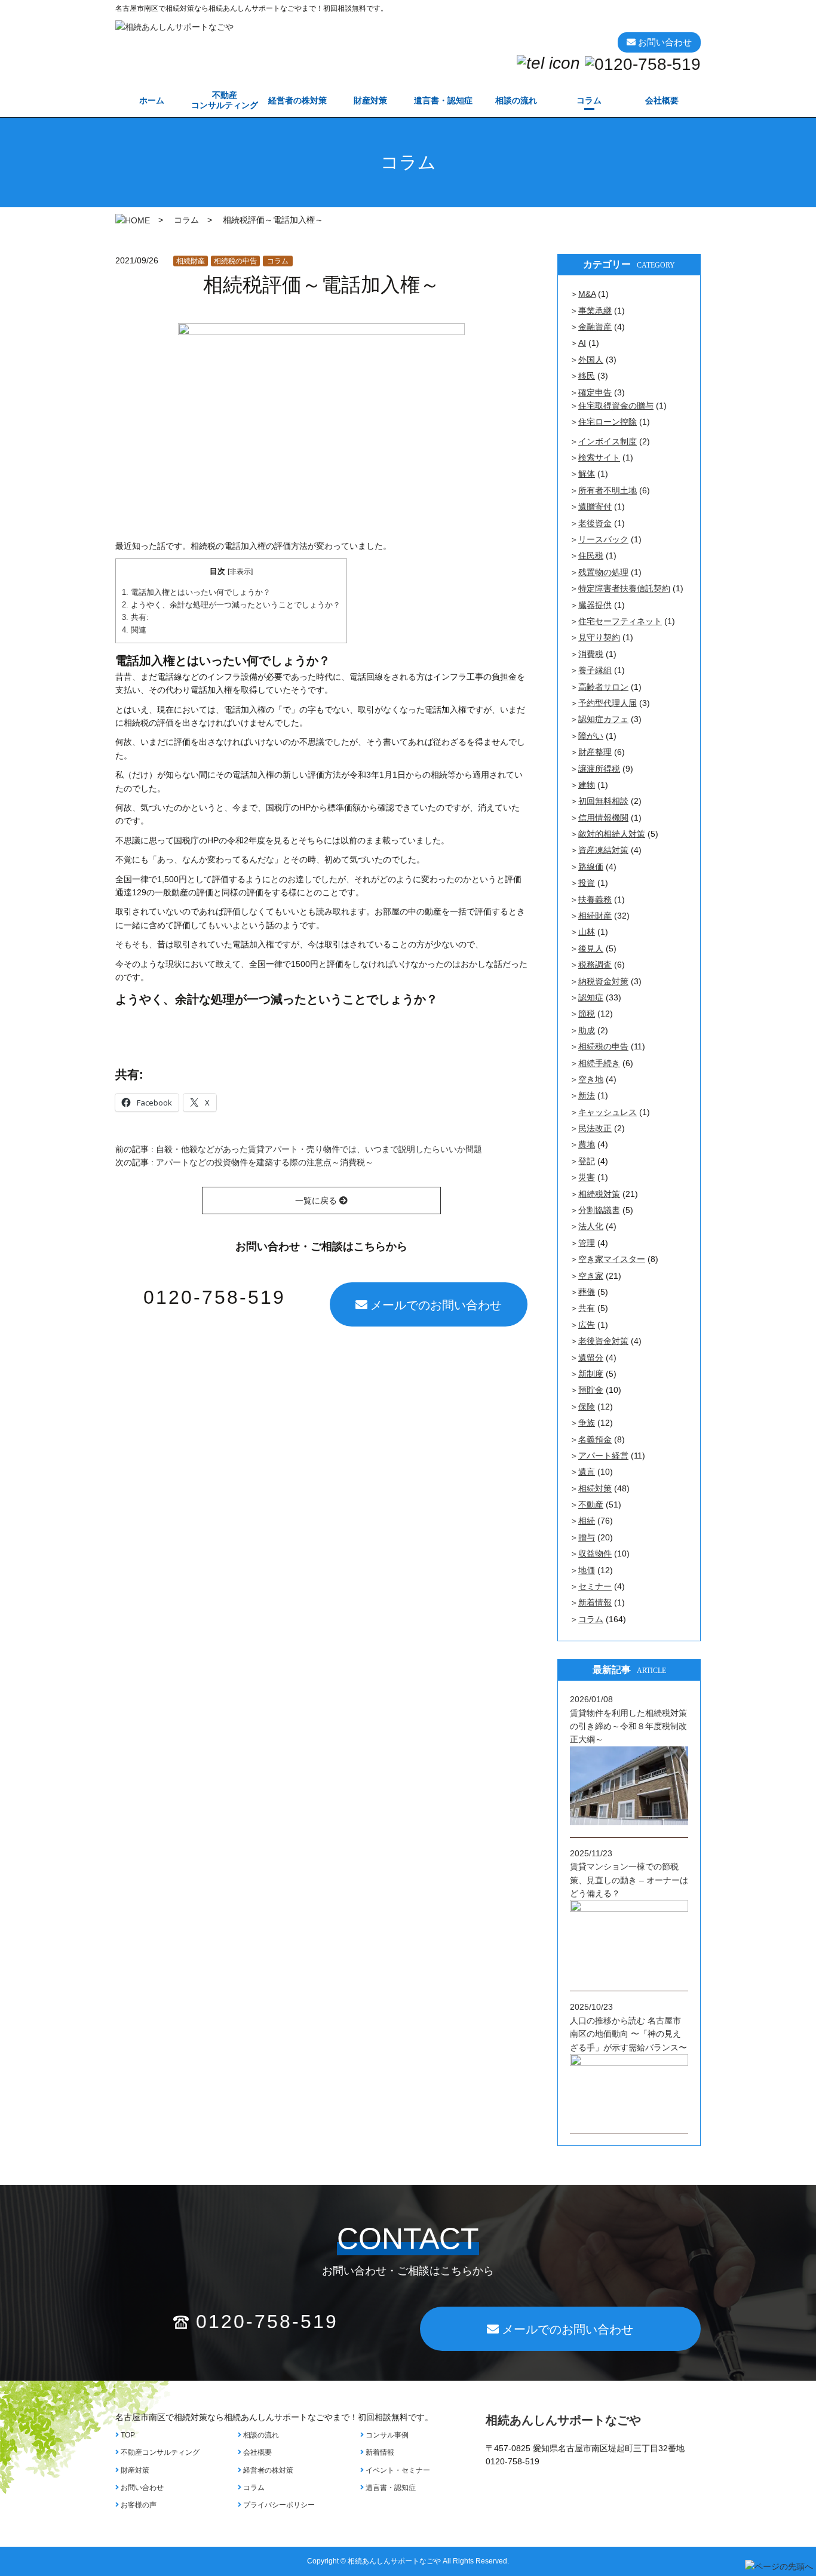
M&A (587, 294)
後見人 (591, 948)
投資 (587, 883)
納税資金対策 (603, 981)
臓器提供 (595, 605)
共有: (135, 617)
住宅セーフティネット (620, 621)
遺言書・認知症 (443, 100)
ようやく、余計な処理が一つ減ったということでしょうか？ (231, 605)
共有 (587, 1308)
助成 (587, 1030)
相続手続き (599, 1063)
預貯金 (591, 1390)
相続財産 (191, 261)
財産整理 (595, 752)
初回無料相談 (603, 801)
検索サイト (599, 458)
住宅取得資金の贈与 (616, 406)
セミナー (595, 1586)
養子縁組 (595, 670)
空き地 (591, 1079)
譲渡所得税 (599, 769)
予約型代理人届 (608, 703)
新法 (587, 1095)
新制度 (591, 1374)
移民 (587, 376)
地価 (587, 1570)
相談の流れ (516, 100)
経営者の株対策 (297, 100)
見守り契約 (599, 637)
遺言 (587, 1472)
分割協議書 (599, 1210)
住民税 (591, 555)
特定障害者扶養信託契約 (624, 588)
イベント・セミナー (397, 2470)
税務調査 (595, 965)
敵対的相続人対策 (612, 834)
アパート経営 (603, 1456)
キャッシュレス (608, 1112)
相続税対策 (599, 1194)
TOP (127, 2435)
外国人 (591, 360)
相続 (587, 1521)
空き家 (591, 1276)
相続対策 (595, 1488)
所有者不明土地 (608, 490)
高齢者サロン (603, 687)
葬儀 (587, 1292)
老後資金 (595, 523)
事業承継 (595, 311)
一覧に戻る (317, 1201)
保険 (587, 1407)
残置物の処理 (603, 572)
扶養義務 (595, 899)
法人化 (591, 1226)
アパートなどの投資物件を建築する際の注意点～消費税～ (265, 1162)
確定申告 (595, 392)
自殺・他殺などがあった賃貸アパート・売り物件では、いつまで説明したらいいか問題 (319, 1149)
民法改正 (595, 1128)
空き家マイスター (612, 1259)
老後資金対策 (603, 1341)
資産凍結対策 (603, 850)
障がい (591, 736)
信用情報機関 (603, 818)
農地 (587, 1144)
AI (582, 343)
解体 (587, 474)
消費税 (591, 654)
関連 (134, 630)
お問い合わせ (141, 2488)
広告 (587, 1325)
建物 (587, 785)
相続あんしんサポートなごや (563, 2420)
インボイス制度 (608, 441)
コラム (589, 100)
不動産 (225, 100)
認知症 (591, 997)
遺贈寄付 (595, 506)
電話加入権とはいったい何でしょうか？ (196, 592)
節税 (587, 1014)
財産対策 (370, 100)
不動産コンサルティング (159, 2452)
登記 (587, 1161)
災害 (587, 1177)
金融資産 (595, 327)
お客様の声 (138, 2505)
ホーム (152, 100)
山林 (587, 932)
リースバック (603, 539)
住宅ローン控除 (608, 422)
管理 (587, 1243)
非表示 (240, 572)
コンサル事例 (386, 2435)
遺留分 (591, 1358)
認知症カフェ (603, 719)
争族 (587, 1423)
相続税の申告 (235, 261)
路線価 (591, 867)
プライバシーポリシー (278, 2505)
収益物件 (595, 1553)
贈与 (587, 1537)
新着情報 (595, 1602)
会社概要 (662, 100)
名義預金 (595, 1439)
